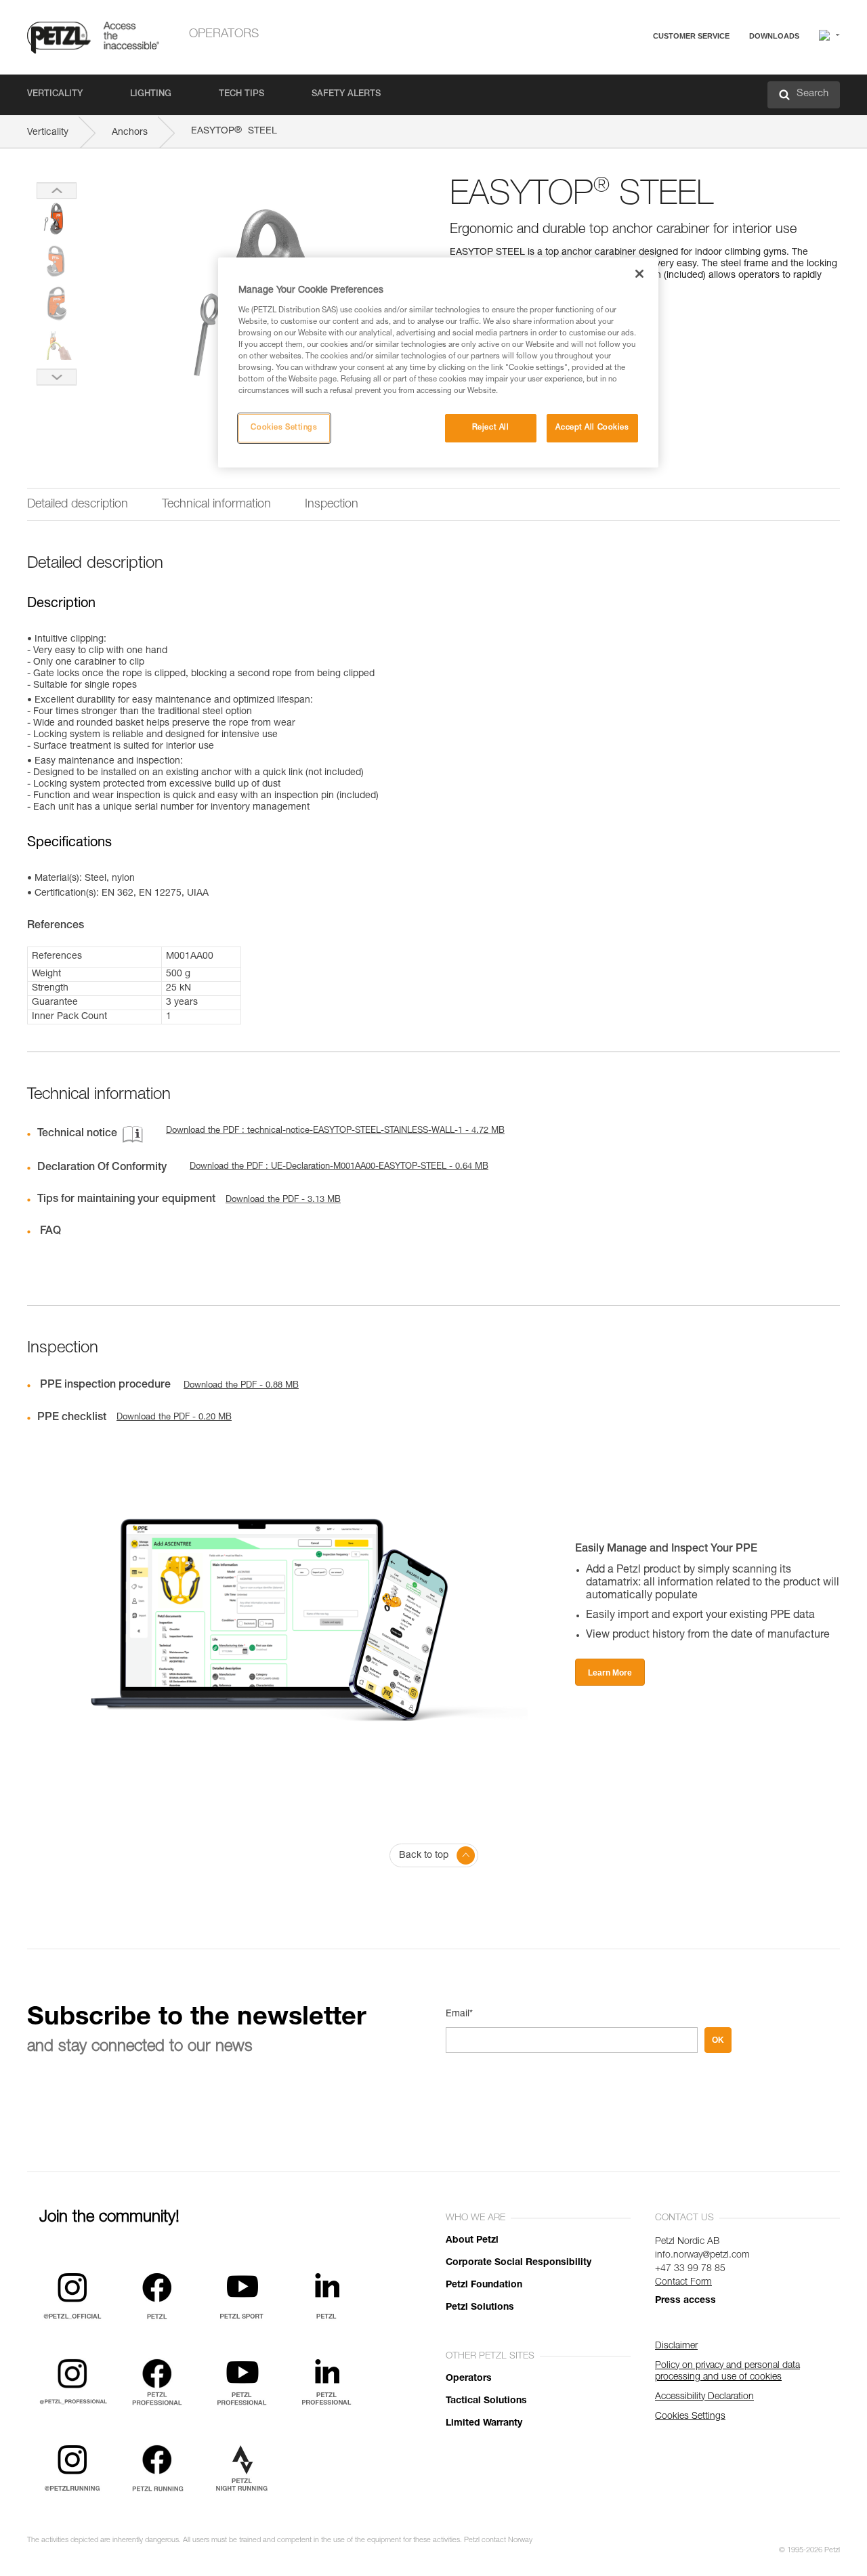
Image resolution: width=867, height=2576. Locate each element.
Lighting (151, 95)
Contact (638, 88)
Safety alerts (346, 95)
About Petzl (472, 2241)
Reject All (491, 428)
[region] (438, 362)
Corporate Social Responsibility (519, 2263)
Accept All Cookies (592, 428)
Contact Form (683, 2283)
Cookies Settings (284, 428)
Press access (685, 2301)
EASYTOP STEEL (234, 131)
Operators (224, 35)
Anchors (130, 133)
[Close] (639, 274)
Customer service (691, 36)
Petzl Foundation (484, 2285)
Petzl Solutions (480, 2308)
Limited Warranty (484, 2424)
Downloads (774, 36)
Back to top (424, 1856)
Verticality (55, 95)
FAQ (631, 69)
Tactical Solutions (486, 2401)
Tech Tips (241, 95)
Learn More (610, 1673)
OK (718, 2040)
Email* (459, 2014)
